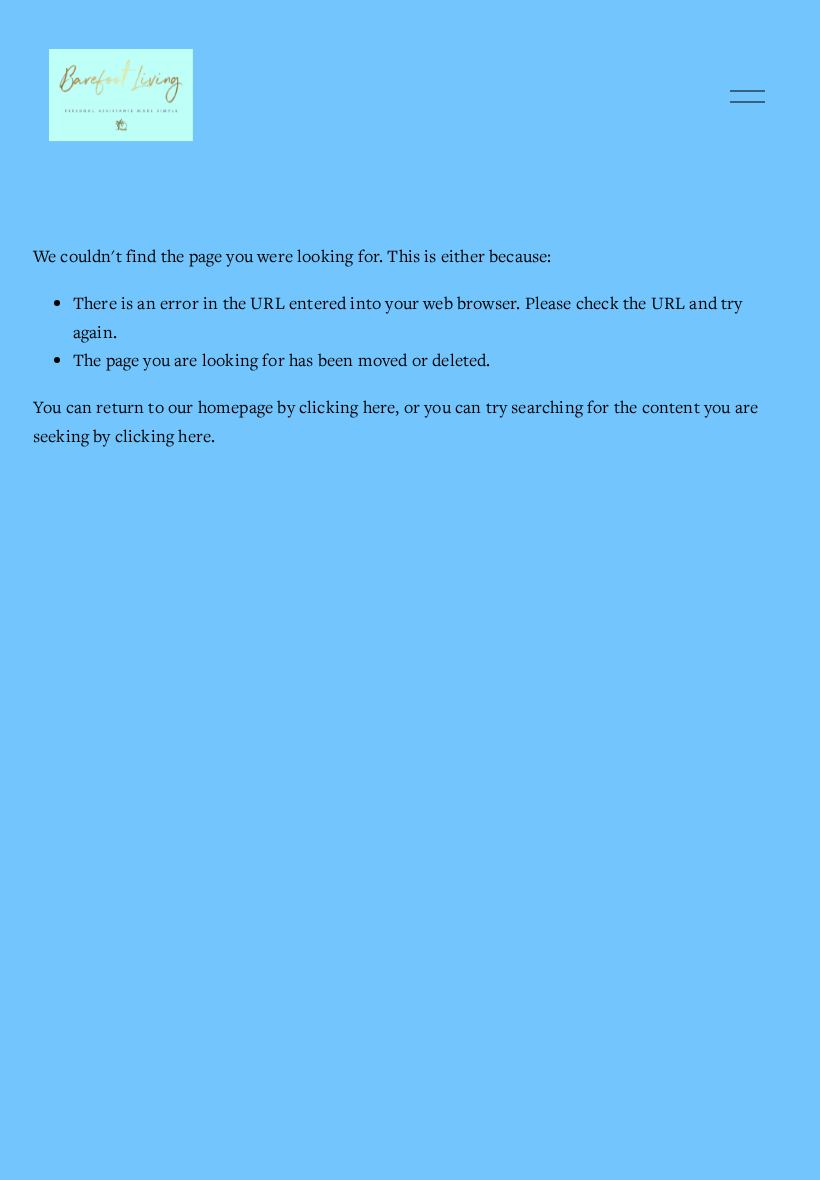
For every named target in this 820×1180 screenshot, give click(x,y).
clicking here (347, 406)
